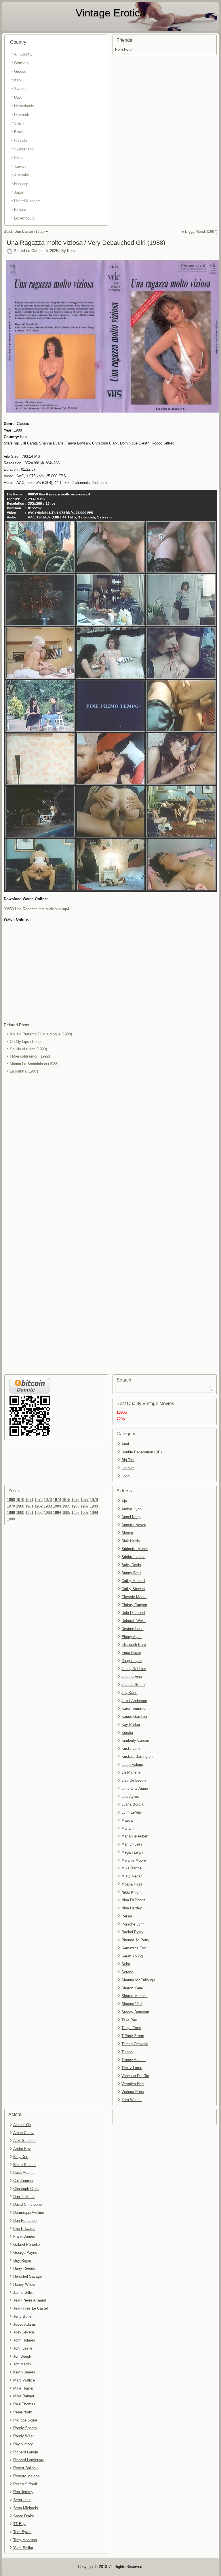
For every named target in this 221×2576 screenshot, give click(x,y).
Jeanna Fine (132, 1677)
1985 (66, 1506)
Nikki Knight (132, 1892)
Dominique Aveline (29, 2213)
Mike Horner (23, 2388)
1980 (20, 1506)
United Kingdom (27, 201)
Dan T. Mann (24, 2197)
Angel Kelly (131, 1517)
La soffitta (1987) (24, 1071)
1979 (11, 1506)
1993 (48, 1513)
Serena (127, 1972)
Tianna (127, 2052)
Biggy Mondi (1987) (201, 231)
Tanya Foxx (131, 2028)
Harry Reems (24, 2268)
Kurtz (72, 251)
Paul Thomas (24, 2404)
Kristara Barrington (137, 1757)
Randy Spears (25, 2428)
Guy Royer (22, 2261)
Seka (126, 1964)
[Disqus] (111, 1152)
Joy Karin (129, 1693)
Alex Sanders (24, 2141)
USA (18, 97)
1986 (75, 1506)
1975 (66, 1500)
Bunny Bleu (131, 1573)
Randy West (23, 2436)
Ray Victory (23, 2444)
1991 (29, 1513)
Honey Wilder (24, 2284)
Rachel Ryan (132, 1932)
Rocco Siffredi (25, 2484)
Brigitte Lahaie (133, 1557)
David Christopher (28, 2204)
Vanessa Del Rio (135, 2076)
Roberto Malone (26, 2476)
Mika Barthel (132, 1868)
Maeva (127, 1820)
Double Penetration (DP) (142, 1452)
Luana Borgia (132, 1804)
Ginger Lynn (132, 1661)
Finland (20, 210)
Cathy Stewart (133, 1589)
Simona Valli (132, 2004)
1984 (57, 1506)
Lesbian (128, 1468)
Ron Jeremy (23, 2492)
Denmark (22, 115)
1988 (94, 1506)
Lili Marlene (131, 1772)
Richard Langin (26, 2452)
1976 (75, 1500)
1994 (57, 1513)
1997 (85, 1513)
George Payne (25, 2252)
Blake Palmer (24, 2165)
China (19, 158)
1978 (94, 1500)
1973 (48, 1500)
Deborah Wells (134, 1621)
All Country (23, 54)
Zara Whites (132, 2100)
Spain (19, 123)
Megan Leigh (132, 1852)
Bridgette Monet (135, 1549)
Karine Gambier (134, 1717)
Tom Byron (22, 2532)
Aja (124, 1501)
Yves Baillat (23, 2548)
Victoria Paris (133, 2092)
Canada (20, 141)
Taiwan (20, 166)
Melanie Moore (134, 1860)
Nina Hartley (132, 1908)
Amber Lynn (132, 1509)
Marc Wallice (24, 2380)
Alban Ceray (23, 2133)
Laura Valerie (132, 1765)
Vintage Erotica (111, 13)
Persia (127, 1916)
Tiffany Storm (133, 2036)
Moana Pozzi (132, 1884)
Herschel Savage (27, 2276)
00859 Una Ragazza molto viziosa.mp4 (36, 909)
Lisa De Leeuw (134, 1780)
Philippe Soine (25, 2420)
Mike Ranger (24, 2396)
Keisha (127, 1733)
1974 (57, 1500)
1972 (39, 1500)
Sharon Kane (132, 1988)
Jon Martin (22, 2364)
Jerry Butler (23, 2316)
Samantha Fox (134, 1948)
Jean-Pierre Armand (30, 2300)
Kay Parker (131, 1725)
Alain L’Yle (22, 2125)
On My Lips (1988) (25, 1042)
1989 (11, 1513)
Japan (19, 192)
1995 (66, 1513)
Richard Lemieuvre (29, 2460)
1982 (39, 1506)
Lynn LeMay (132, 1812)
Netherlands (24, 106)
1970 (20, 1500)
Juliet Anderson (134, 1701)
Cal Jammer (23, 2181)
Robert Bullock (25, 2468)
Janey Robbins (134, 1669)
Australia (21, 175)
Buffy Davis (131, 1565)
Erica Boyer (131, 1653)
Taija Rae (129, 2020)
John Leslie (23, 2348)
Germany (22, 63)
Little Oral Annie (135, 1788)
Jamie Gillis (23, 2292)
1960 (11, 1500)
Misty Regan (132, 1876)
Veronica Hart (133, 2084)
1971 (29, 1500)
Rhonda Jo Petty (135, 1940)
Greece (20, 71)
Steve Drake (24, 2516)
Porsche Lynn (133, 1924)
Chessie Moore (134, 1597)
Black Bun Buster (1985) (24, 231)
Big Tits (128, 1460)
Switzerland (24, 149)
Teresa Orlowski (135, 2044)
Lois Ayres (130, 1796)
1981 (29, 1506)
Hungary (21, 184)
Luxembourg (24, 218)
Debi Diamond (133, 1613)
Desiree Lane (132, 1629)
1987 (85, 1506)
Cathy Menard (133, 1581)
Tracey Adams (134, 2060)
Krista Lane (131, 1748)
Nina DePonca (133, 1900)
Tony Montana (25, 2540)
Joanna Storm (133, 1685)
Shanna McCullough (138, 1980)
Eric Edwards (24, 2229)
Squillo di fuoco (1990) (28, 1049)
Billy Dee (21, 2157)
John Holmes (24, 2340)
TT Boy (19, 2524)
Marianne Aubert (135, 1836)
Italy (18, 80)
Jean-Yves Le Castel (31, 2308)
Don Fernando (25, 2221)
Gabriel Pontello (26, 2244)
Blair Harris (131, 1541)
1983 (48, 1506)
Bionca (127, 1533)
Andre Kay (22, 2149)
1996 (75, 1513)
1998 (94, 1513)
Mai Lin (127, 1828)
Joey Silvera (24, 2332)
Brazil (19, 132)
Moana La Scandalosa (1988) (34, 1064)
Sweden (21, 89)
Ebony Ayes (132, 1637)
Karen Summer (134, 1708)
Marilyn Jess (132, 1844)
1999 (11, 1519)
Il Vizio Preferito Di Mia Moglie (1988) (41, 1034)
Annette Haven (134, 1525)
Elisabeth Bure (134, 1645)
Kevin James (24, 2372)
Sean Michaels (26, 2508)
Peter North (23, 2412)
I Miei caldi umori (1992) (30, 1056)
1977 (85, 1500)
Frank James (24, 2236)
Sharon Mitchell (134, 1996)
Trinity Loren (132, 2068)
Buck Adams (24, 2173)
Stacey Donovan (135, 2012)
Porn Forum (125, 49)
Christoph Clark (26, 2189)
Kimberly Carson (135, 1740)
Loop (125, 1476)
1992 (39, 1513)
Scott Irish (22, 2500)
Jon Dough (22, 2356)
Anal (125, 1444)
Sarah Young (132, 1956)
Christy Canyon (134, 1605)
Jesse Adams (25, 2324)
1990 (20, 1513)
